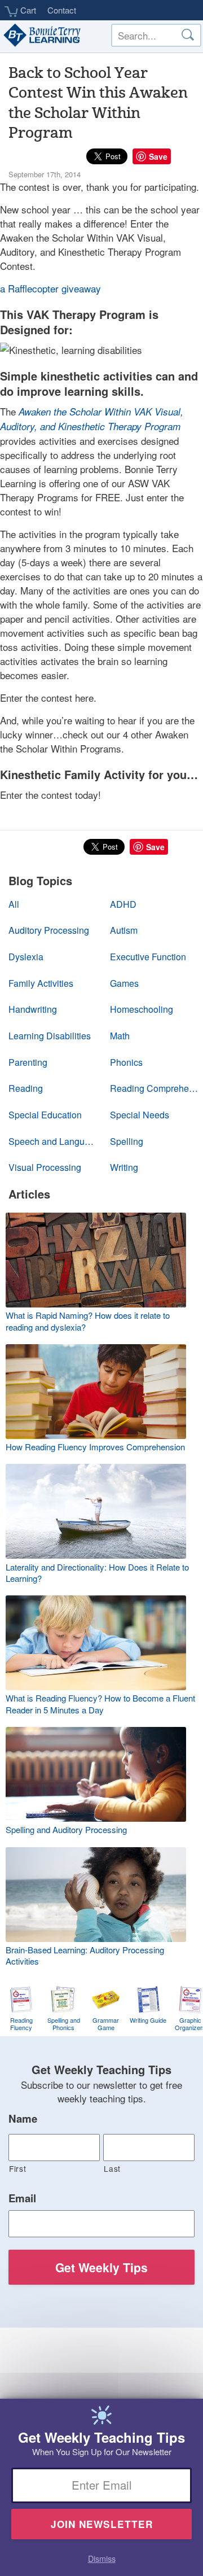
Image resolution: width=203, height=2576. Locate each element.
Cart (27, 10)
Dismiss (102, 2558)
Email (22, 2198)
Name (23, 2119)
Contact (62, 10)
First (17, 2168)
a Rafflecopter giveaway (50, 288)
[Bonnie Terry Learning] (41, 36)
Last (112, 2168)
